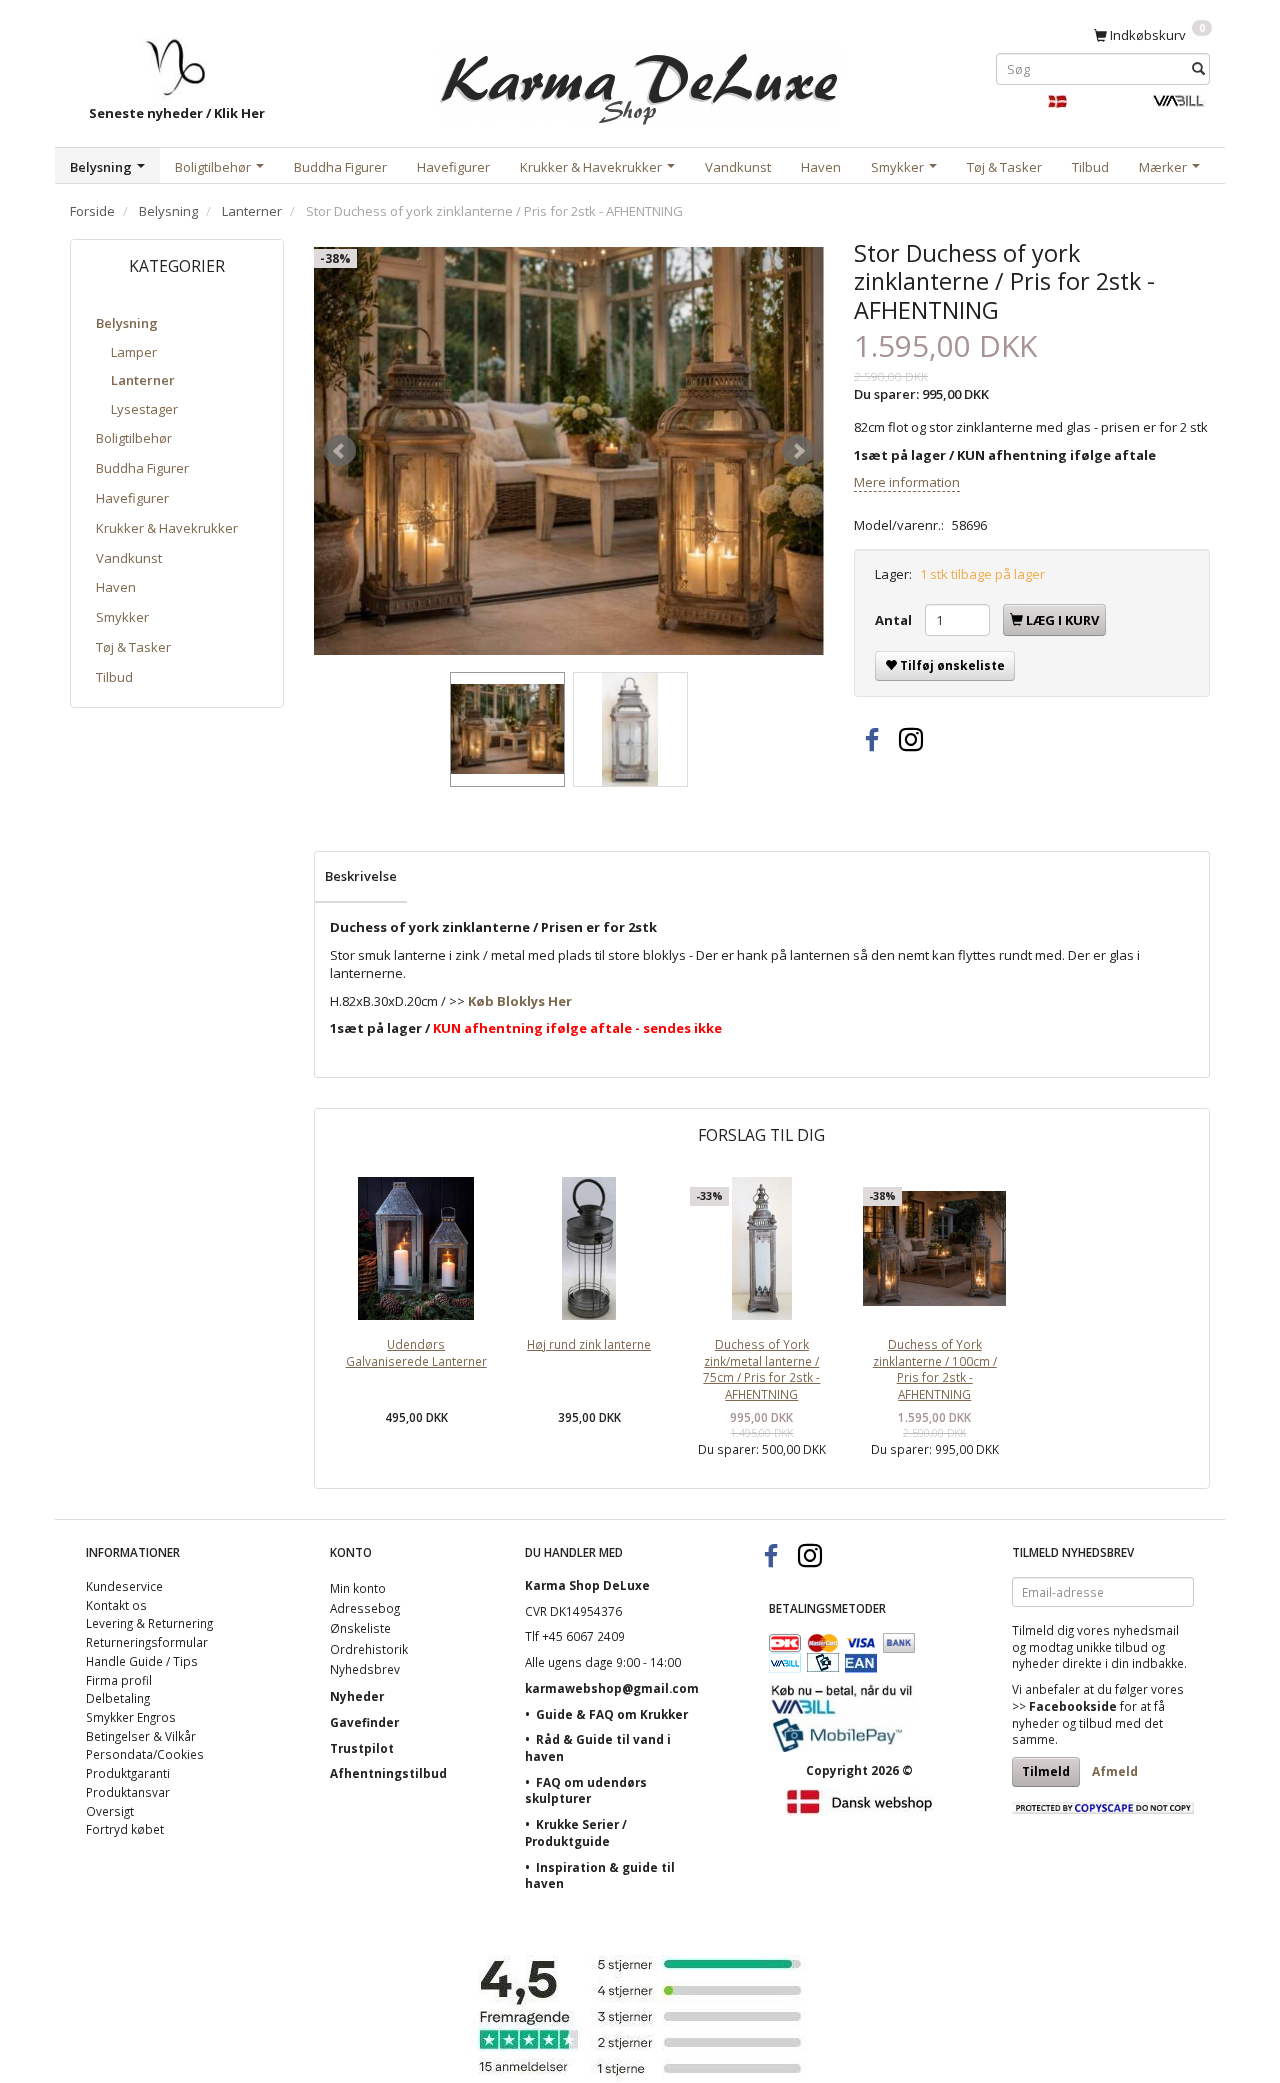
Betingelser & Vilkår (141, 1736)
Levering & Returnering (149, 1623)
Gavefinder (364, 1722)
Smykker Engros (131, 1717)
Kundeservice (124, 1586)
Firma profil (119, 1680)
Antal (895, 620)
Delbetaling (118, 1698)
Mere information (907, 482)
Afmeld (1115, 1771)
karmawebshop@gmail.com (612, 1688)
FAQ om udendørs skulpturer (586, 1790)
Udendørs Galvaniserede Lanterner (416, 1352)
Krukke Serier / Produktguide (576, 1832)
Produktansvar (128, 1792)
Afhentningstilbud (388, 1773)
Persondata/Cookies (145, 1754)
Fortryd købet (125, 1829)
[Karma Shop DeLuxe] (640, 78)
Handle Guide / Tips (142, 1661)
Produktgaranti (128, 1773)
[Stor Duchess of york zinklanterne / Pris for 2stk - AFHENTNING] (569, 451)
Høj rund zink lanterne (589, 1344)
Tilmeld (1046, 1771)
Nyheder (357, 1696)
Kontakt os (116, 1605)
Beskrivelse (361, 876)
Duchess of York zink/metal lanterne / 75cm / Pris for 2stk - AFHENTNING (761, 1369)
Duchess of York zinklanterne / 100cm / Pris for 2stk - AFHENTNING (935, 1369)
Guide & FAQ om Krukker (612, 1714)
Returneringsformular (147, 1642)
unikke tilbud (1112, 1647)
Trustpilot (362, 1748)
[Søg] (1198, 68)
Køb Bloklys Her (520, 1001)
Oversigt (110, 1811)
